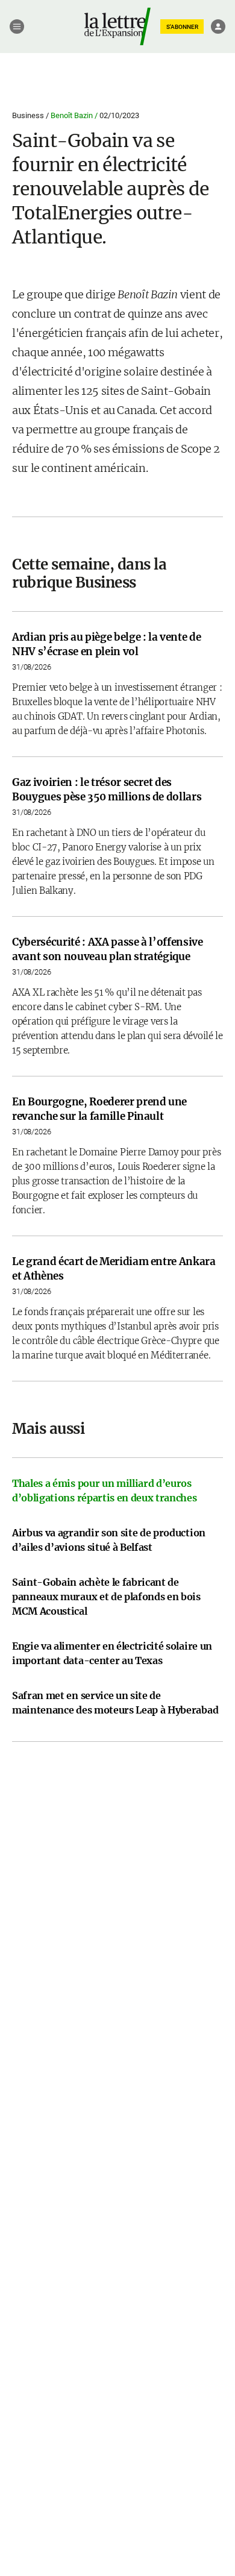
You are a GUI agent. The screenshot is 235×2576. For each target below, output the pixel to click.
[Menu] (17, 27)
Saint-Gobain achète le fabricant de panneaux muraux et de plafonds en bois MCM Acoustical (106, 1597)
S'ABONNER (182, 27)
